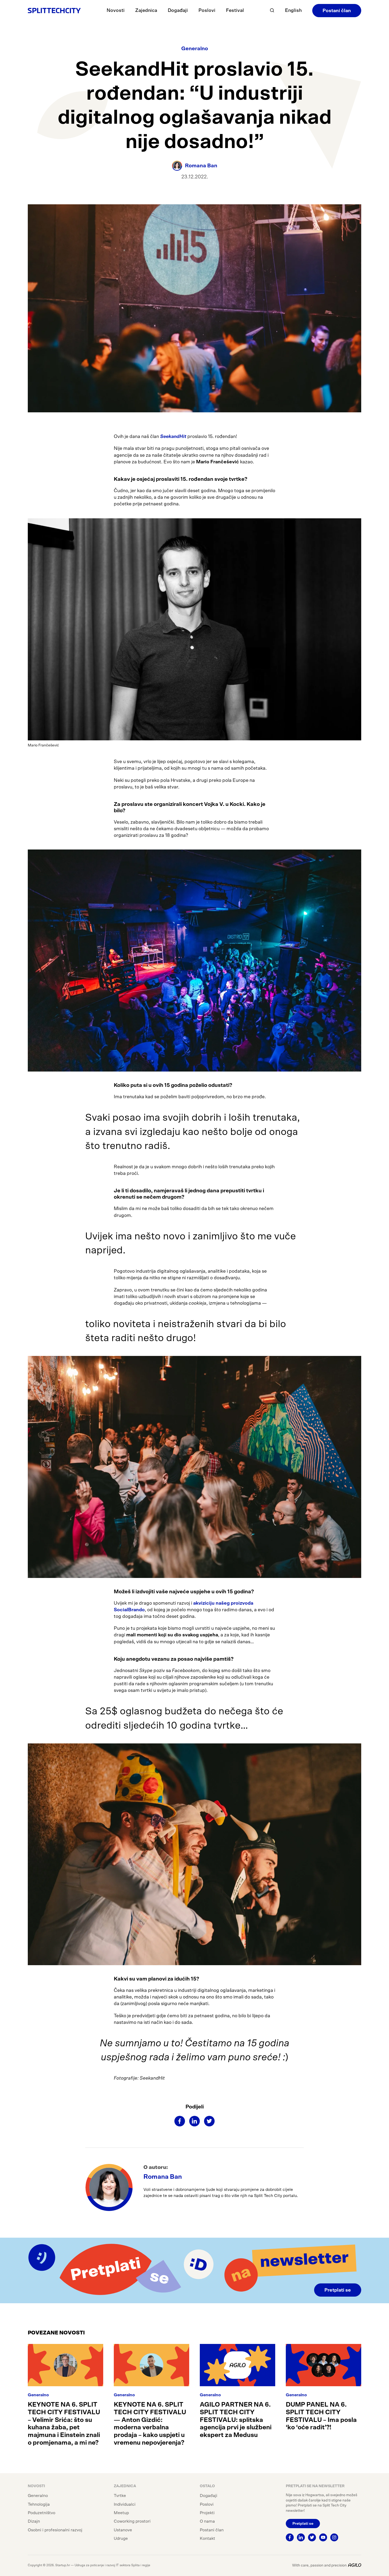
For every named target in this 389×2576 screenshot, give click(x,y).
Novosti (116, 11)
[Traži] (272, 10)
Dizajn (34, 2521)
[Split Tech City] (54, 10)
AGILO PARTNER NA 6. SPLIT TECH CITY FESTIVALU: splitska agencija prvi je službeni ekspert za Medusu (236, 2420)
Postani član (337, 11)
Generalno (195, 49)
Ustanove (123, 2530)
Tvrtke (120, 2496)
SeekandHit (174, 437)
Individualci (125, 2504)
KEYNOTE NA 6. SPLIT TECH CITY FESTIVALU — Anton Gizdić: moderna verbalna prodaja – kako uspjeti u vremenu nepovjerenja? (150, 2424)
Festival (235, 11)
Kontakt (207, 2538)
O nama (207, 2521)
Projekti (207, 2513)
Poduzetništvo (42, 2513)
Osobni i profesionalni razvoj (55, 2530)
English (293, 11)
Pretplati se (338, 2290)
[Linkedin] (195, 2121)
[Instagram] (334, 2537)
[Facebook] (180, 2121)
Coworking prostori (132, 2521)
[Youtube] (323, 2537)
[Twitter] (209, 2121)
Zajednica (146, 11)
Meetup (121, 2513)
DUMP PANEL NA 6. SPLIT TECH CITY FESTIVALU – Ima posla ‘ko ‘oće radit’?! (321, 2416)
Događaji (178, 11)
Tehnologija (39, 2504)
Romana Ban (163, 2177)
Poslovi (207, 11)
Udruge (121, 2538)
